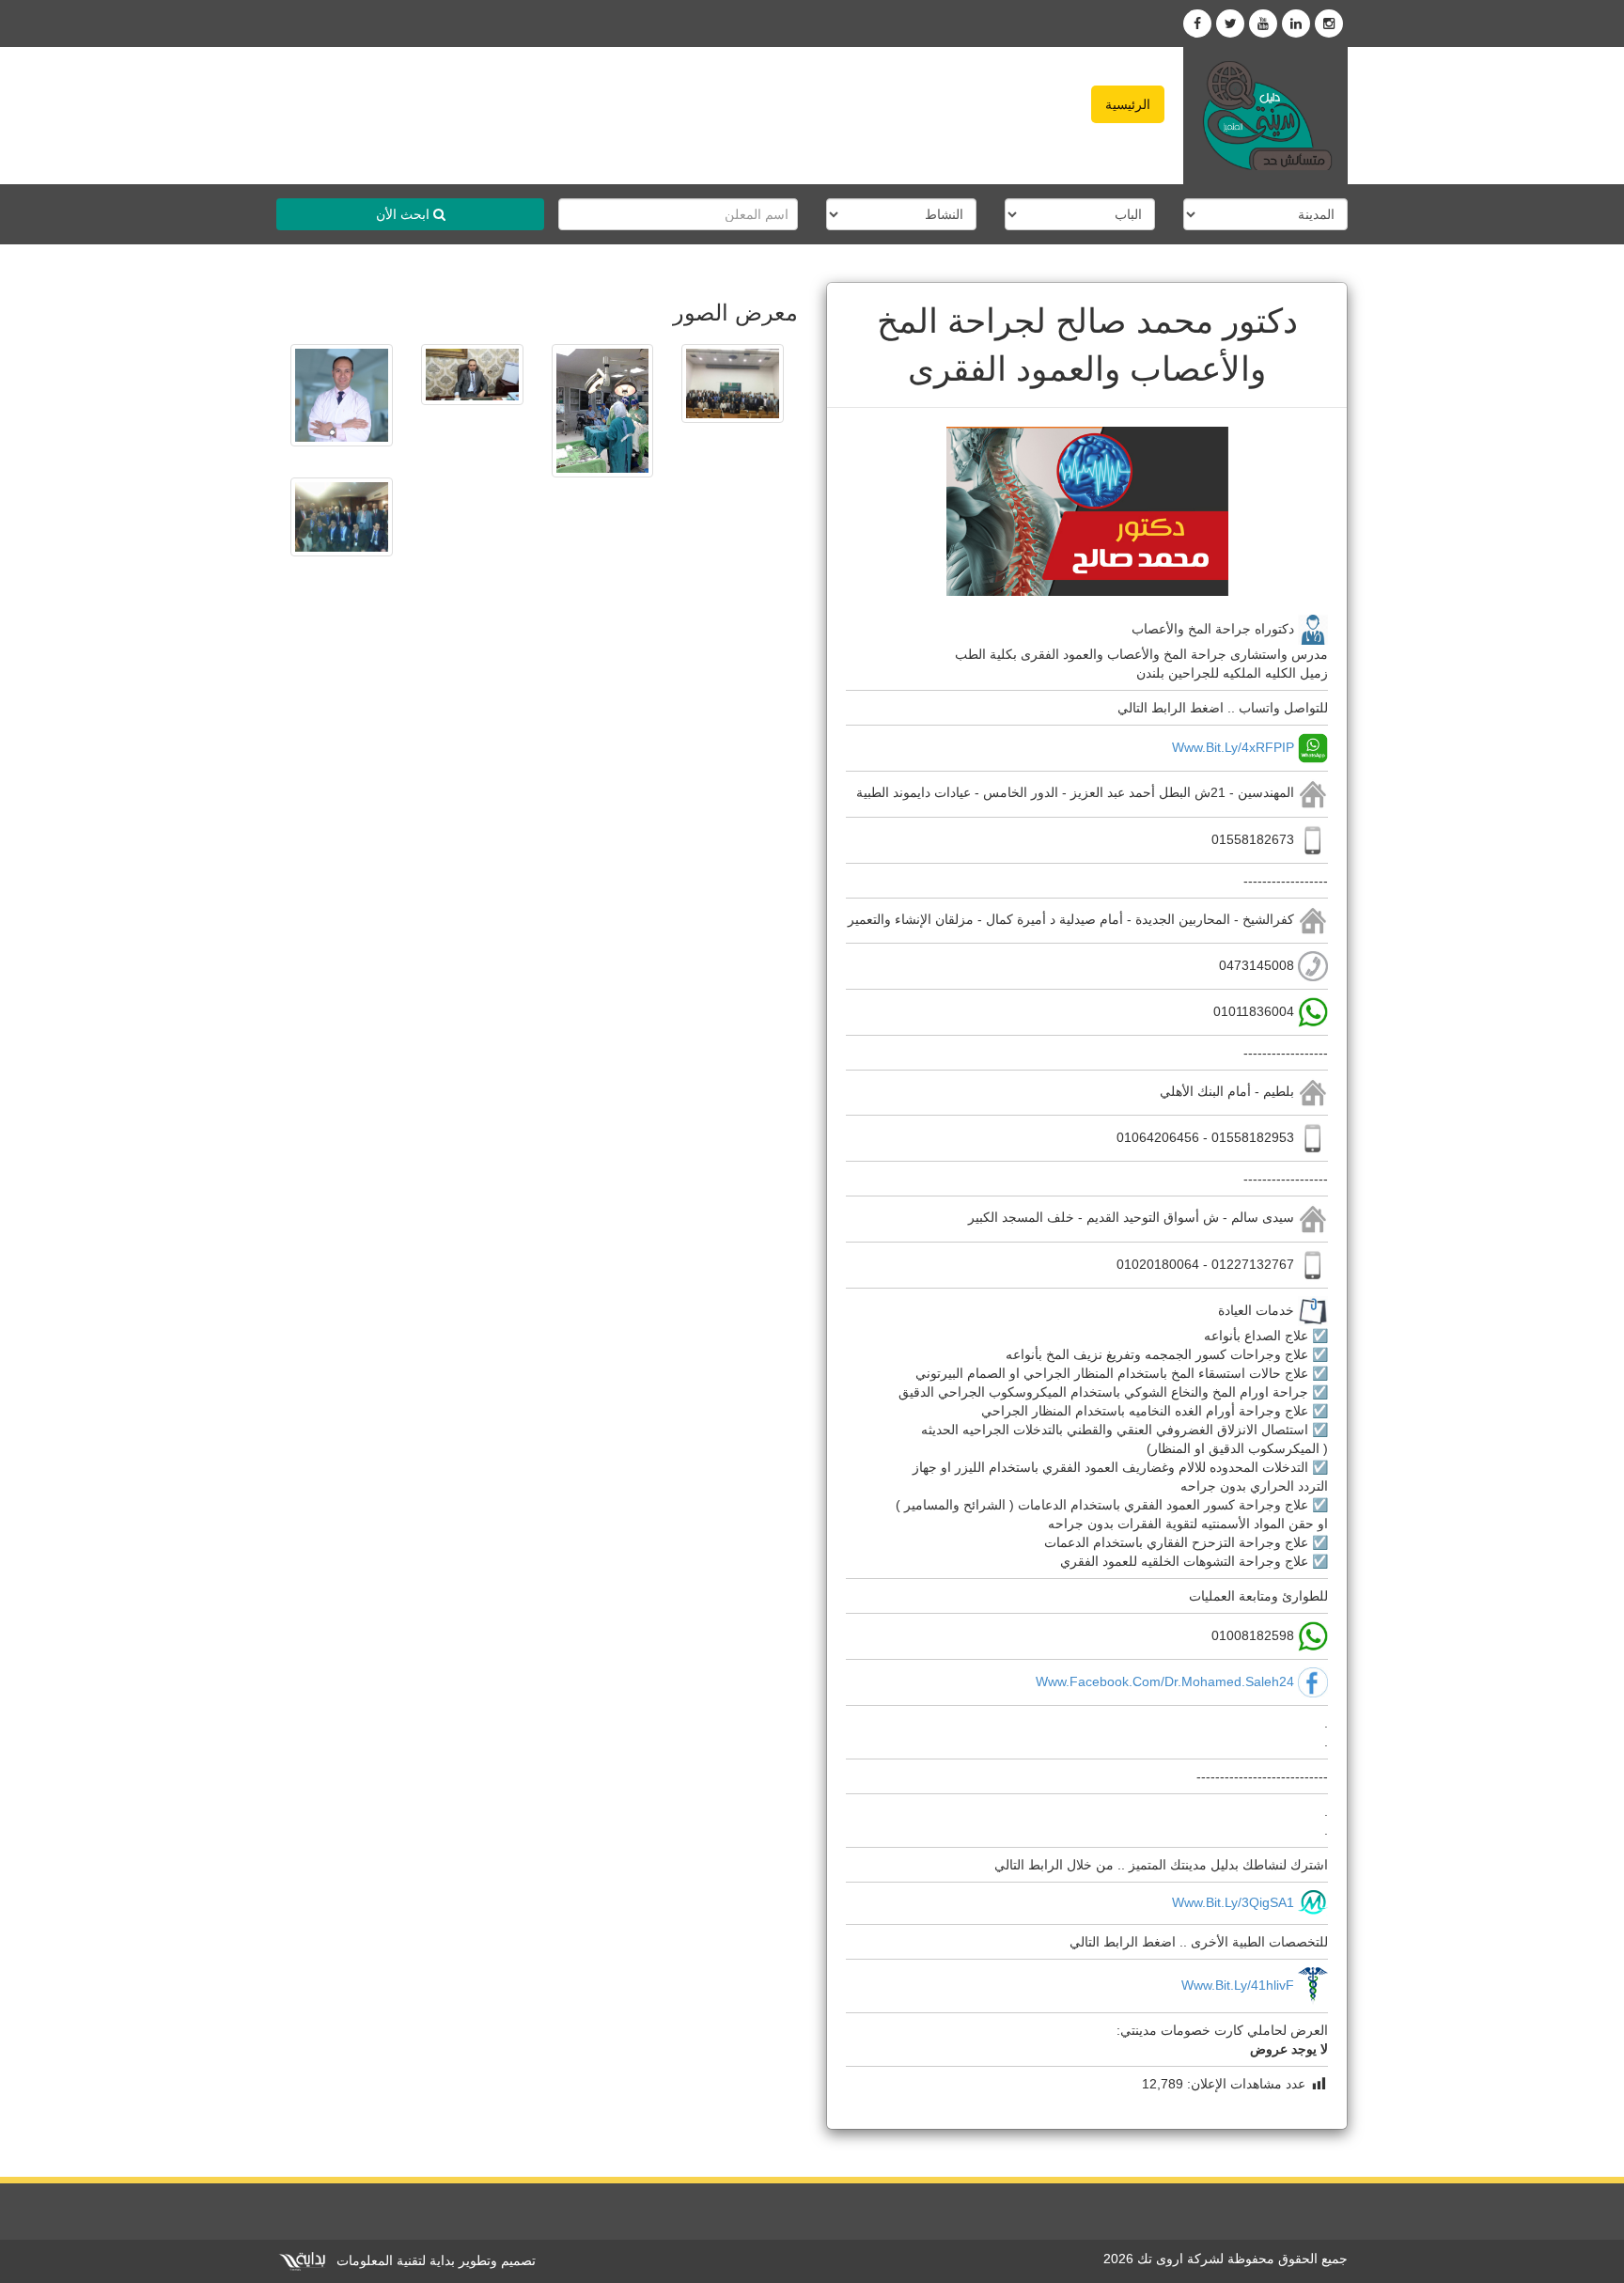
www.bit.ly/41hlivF (1238, 1985)
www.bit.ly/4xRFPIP (1233, 747)
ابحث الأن (405, 214)
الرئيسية (1128, 104)
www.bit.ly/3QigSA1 (1233, 1902)
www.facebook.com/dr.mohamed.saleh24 (1165, 1681)
